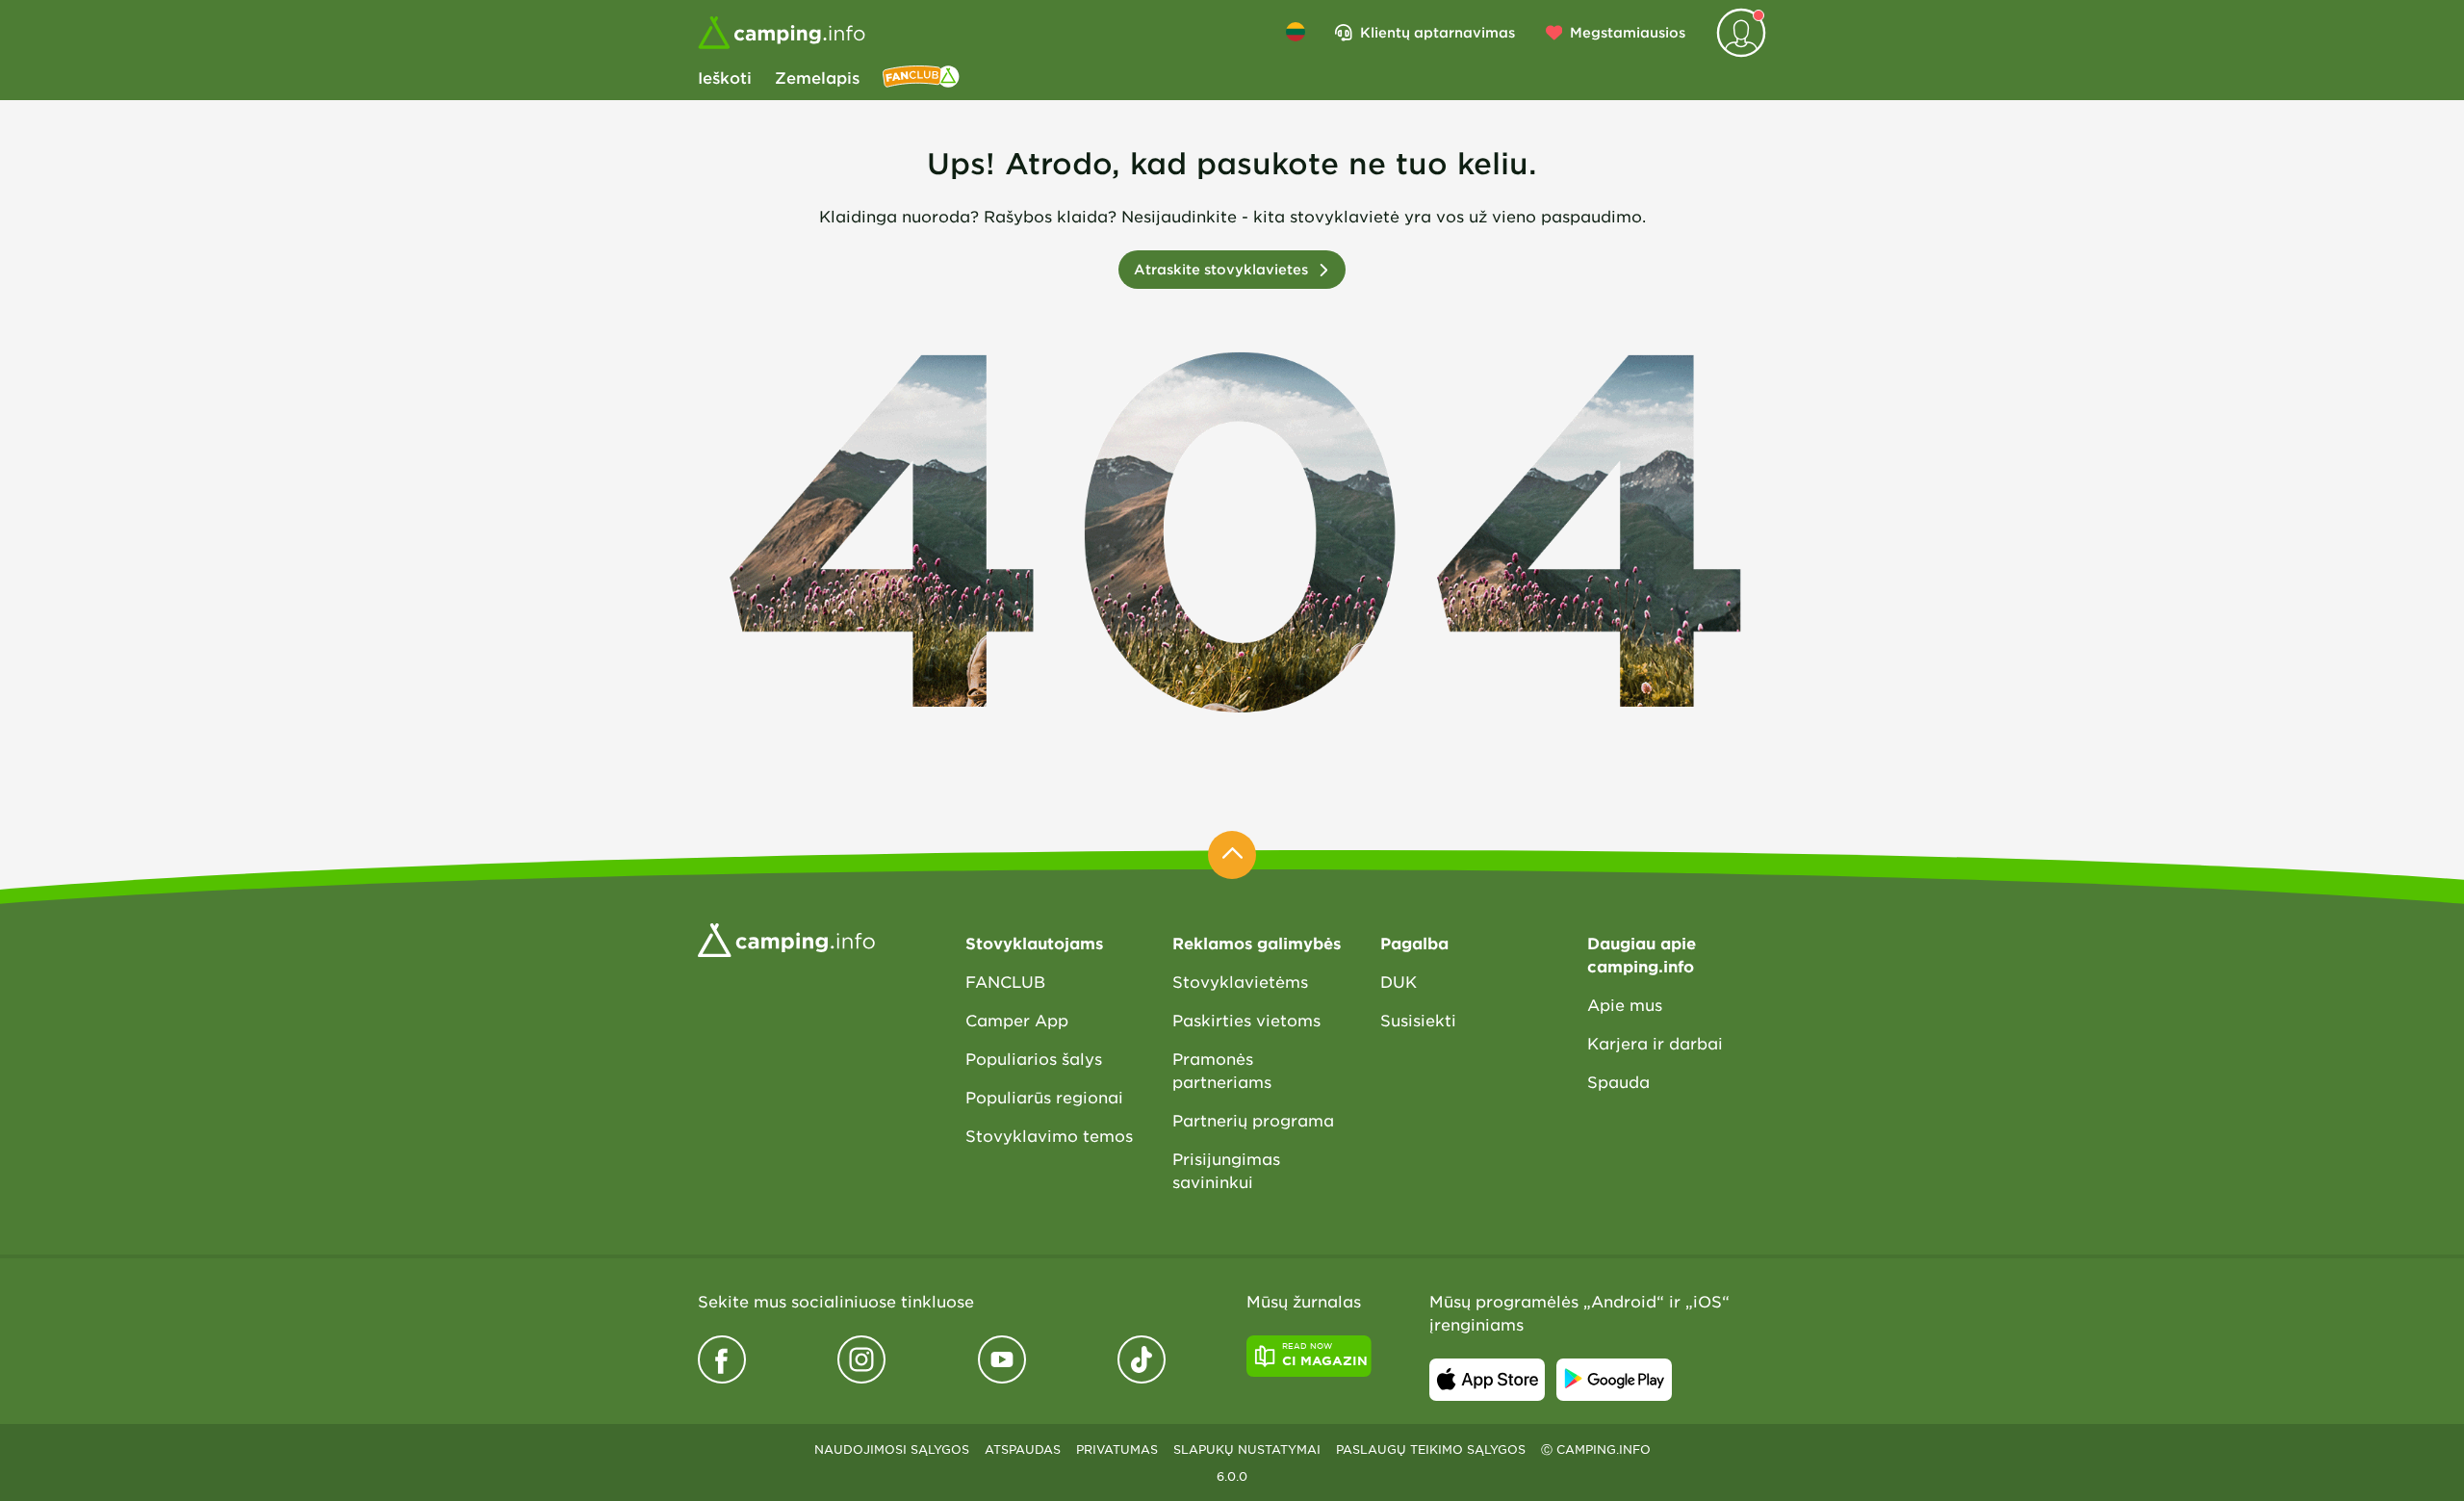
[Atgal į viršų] (1232, 855)
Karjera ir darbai (1655, 1043)
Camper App (1017, 1020)
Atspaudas (1023, 1449)
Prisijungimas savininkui (1226, 1170)
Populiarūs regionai (1044, 1097)
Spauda (1618, 1081)
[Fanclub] (921, 77)
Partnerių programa (1253, 1120)
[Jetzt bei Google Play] (1614, 1380)
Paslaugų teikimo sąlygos (1431, 1449)
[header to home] (782, 33)
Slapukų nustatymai (1247, 1449)
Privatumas (1117, 1449)
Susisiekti (1418, 1020)
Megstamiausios (1628, 32)
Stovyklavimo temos (1049, 1135)
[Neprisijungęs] (1741, 33)
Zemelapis (817, 77)
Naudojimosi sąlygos (892, 1449)
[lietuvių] (1296, 32)
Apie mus (1625, 1004)
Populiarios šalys (1034, 1058)
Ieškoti (725, 77)
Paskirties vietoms (1246, 1020)
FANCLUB (1005, 981)
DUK (1399, 981)
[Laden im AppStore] (1487, 1380)
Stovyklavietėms (1240, 981)
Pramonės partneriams (1222, 1070)
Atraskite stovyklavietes (1221, 269)
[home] (786, 938)
